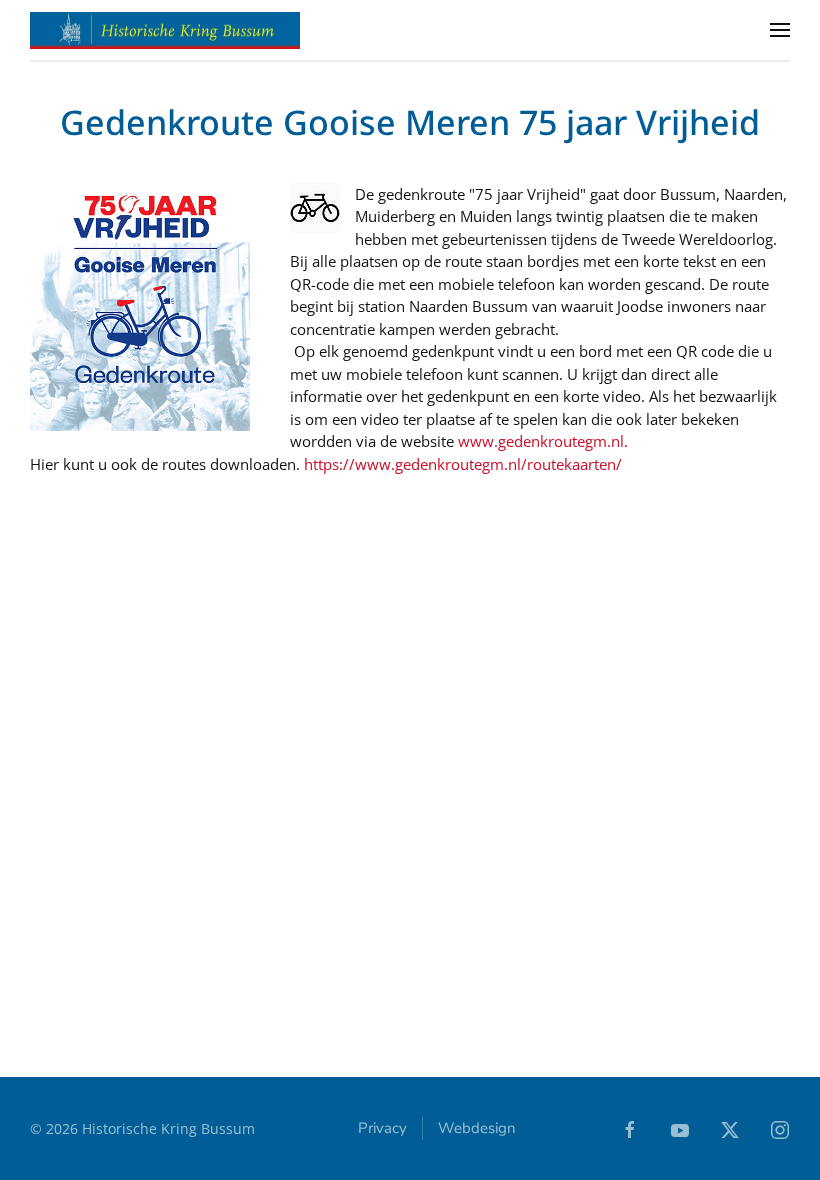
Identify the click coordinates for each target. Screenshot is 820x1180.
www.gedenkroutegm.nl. (543, 441)
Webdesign (477, 1128)
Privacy (382, 1128)
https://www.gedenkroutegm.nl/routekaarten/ (463, 464)
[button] (780, 30)
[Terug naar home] (165, 30)
